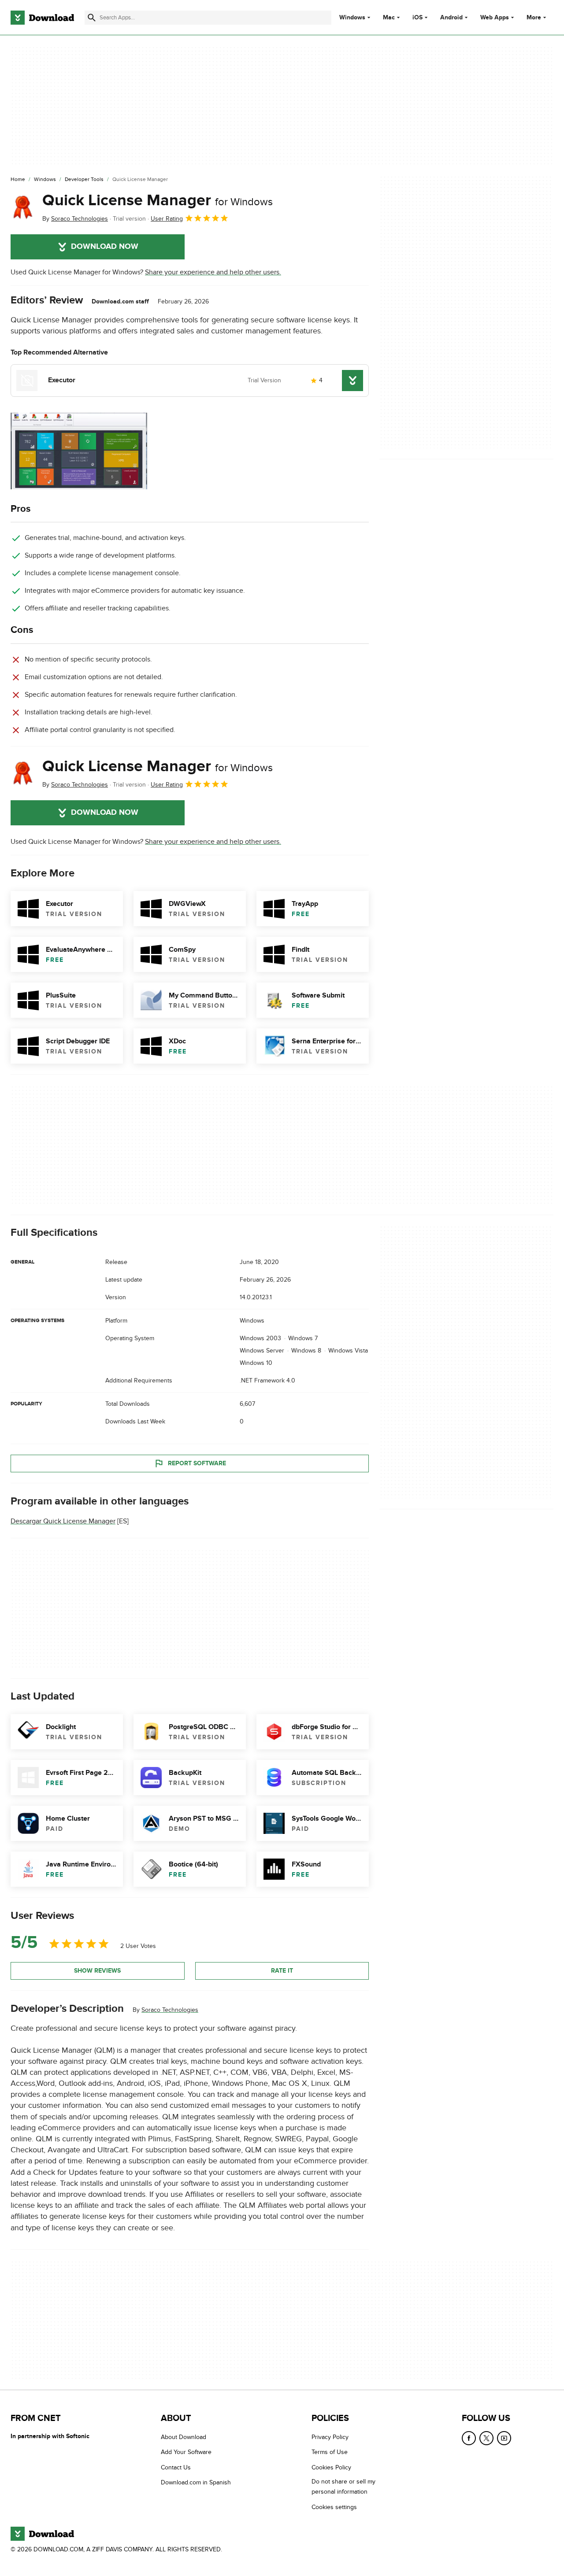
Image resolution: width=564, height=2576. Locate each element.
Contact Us (176, 2467)
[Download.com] (42, 18)
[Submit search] (92, 18)
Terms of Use (330, 2452)
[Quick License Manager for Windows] (23, 207)
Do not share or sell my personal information (343, 2487)
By (75, 219)
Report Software (197, 1463)
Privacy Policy (330, 2437)
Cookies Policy (331, 2467)
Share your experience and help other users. (213, 272)
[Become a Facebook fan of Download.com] (469, 2438)
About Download (184, 2437)
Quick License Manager (158, 200)
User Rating (167, 219)
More (534, 17)
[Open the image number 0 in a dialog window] (79, 451)
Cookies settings (334, 2507)
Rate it (282, 1971)
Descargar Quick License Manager (63, 1521)
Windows (352, 18)
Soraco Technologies (170, 2010)
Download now (105, 247)
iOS (417, 18)
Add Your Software (186, 2452)
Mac (389, 18)
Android (451, 18)
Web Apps (495, 18)
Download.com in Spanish (196, 2482)
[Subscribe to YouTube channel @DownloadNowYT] (504, 2438)
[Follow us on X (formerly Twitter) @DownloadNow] (486, 2438)
